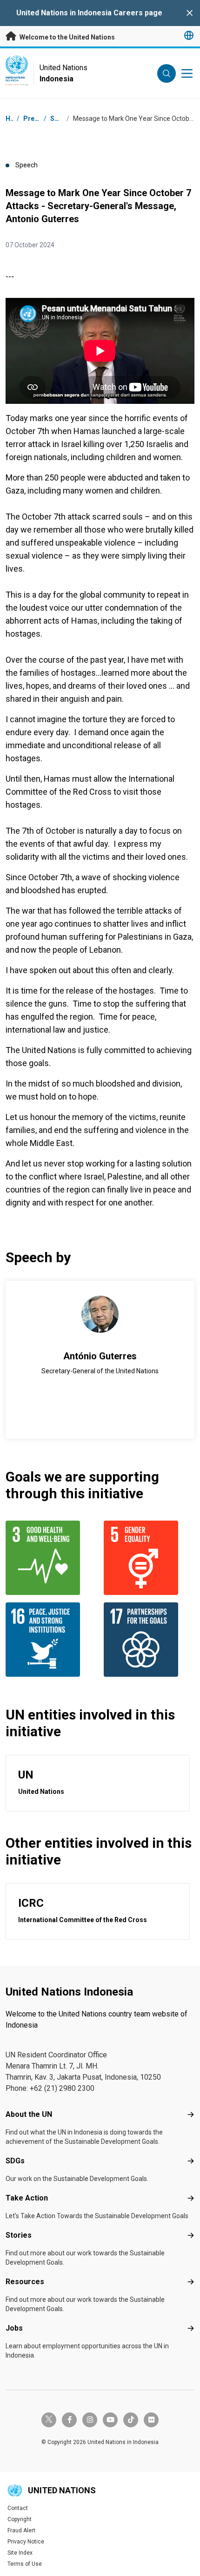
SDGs (15, 2161)
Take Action (27, 2198)
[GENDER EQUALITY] (149, 1558)
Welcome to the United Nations (67, 37)
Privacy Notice (26, 2542)
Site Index (20, 2553)
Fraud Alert (21, 2530)
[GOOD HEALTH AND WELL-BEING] (51, 1558)
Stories (19, 2235)
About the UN (29, 2114)
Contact (18, 2508)
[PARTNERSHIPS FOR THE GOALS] (149, 1640)
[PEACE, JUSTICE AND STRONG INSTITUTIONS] (51, 1640)
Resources (25, 2282)
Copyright (20, 2519)
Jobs (14, 2328)
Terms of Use (25, 2564)
